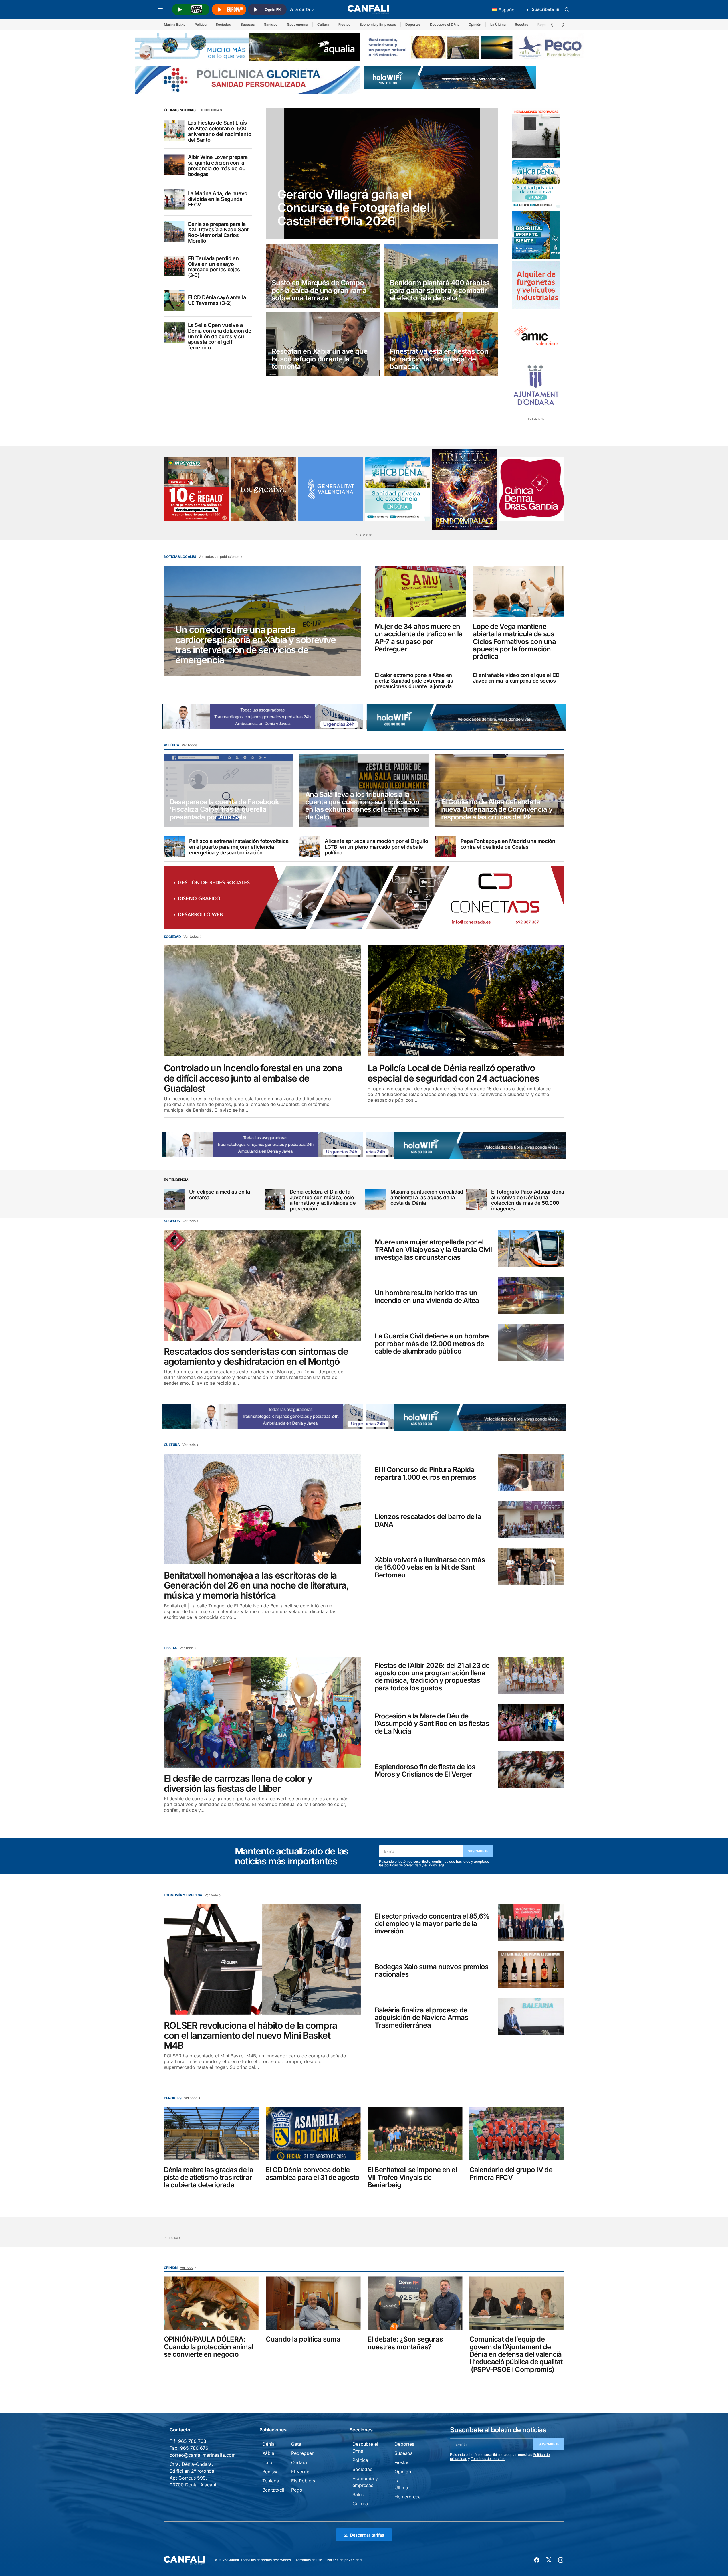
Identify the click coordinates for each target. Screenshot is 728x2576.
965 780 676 (194, 2448)
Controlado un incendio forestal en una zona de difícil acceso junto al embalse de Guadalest (253, 1078)
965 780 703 (192, 2441)
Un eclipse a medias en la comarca (220, 1195)
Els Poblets (303, 2481)
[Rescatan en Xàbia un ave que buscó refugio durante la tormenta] (323, 344)
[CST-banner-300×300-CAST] (331, 489)
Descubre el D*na (445, 24)
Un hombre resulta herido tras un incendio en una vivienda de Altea (427, 1297)
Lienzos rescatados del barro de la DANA (428, 1521)
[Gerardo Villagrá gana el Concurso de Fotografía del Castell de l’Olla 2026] (382, 174)
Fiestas (344, 24)
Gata (296, 2444)
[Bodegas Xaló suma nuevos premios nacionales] (531, 1970)
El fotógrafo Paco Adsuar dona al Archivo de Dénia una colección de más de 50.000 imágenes (528, 1200)
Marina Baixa (175, 24)
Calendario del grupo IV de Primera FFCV (511, 2174)
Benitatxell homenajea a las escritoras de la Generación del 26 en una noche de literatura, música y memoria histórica (256, 1585)
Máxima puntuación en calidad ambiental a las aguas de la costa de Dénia (427, 1197)
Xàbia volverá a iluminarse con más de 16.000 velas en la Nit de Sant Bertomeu (430, 1567)
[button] (160, 9)
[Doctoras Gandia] (532, 489)
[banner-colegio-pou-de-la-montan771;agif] (536, 133)
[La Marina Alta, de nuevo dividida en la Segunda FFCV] (174, 199)
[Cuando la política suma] (313, 2303)
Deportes (413, 24)
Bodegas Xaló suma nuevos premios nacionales (432, 1971)
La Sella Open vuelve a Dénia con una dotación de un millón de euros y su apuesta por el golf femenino (220, 336)
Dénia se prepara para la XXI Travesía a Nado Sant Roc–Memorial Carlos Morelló (218, 233)
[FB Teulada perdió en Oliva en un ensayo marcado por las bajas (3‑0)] (174, 266)
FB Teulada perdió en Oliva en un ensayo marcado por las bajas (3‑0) (214, 267)
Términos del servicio (488, 2459)
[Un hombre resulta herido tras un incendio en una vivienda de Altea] (531, 1296)
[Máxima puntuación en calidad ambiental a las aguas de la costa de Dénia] (376, 1199)
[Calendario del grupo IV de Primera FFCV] (517, 2134)
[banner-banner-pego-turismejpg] (476, 47)
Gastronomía (297, 24)
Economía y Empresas (378, 24)
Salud (358, 2494)
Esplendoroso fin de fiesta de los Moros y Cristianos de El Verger (425, 1771)
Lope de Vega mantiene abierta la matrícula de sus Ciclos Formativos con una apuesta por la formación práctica (514, 642)
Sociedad (224, 24)
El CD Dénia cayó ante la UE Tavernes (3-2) (217, 300)
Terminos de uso (309, 2560)
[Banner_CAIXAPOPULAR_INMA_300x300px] (263, 489)
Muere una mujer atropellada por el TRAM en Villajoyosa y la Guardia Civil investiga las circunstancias (433, 1250)
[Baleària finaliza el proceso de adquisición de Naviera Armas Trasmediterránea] (531, 2017)
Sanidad (271, 24)
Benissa (270, 2472)
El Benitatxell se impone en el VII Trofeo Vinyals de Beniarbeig (412, 2177)
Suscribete (478, 1851)
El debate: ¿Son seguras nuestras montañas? (405, 2343)
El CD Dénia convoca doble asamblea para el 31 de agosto (313, 2174)
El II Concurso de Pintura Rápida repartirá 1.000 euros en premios (426, 1474)
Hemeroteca (408, 2497)
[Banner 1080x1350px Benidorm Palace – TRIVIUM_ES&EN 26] (465, 489)
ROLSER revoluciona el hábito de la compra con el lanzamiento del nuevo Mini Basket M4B (251, 2036)
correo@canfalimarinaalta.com (203, 2455)
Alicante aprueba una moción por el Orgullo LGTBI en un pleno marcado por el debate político (376, 847)
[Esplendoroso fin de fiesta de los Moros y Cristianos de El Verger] (531, 1770)
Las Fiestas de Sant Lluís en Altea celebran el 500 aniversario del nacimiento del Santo (220, 131)
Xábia (268, 2453)
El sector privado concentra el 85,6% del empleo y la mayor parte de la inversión (432, 1924)
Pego (297, 2490)
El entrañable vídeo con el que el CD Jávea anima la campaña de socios (516, 678)
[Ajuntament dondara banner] (536, 386)
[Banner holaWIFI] (450, 77)
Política (201, 24)
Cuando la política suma (303, 2339)
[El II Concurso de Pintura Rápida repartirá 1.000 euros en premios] (531, 1472)
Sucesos (248, 24)
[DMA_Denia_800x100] (247, 47)
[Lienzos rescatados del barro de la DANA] (531, 1519)
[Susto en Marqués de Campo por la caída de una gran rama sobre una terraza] (323, 276)
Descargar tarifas (367, 2535)
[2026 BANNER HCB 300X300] (536, 184)
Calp (267, 2462)
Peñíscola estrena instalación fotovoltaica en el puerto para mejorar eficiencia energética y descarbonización (239, 847)
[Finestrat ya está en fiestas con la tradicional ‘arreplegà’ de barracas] (441, 344)
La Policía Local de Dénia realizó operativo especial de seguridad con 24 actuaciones (454, 1073)
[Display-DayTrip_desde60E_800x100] (263, 716)
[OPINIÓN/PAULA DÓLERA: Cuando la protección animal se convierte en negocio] (211, 2303)
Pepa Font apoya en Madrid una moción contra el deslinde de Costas (508, 844)
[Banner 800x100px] (247, 79)
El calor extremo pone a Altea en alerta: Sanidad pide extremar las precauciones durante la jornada (414, 681)
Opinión (475, 24)
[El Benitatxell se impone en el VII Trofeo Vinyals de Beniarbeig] (415, 2134)
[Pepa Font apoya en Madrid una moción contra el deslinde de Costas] (446, 846)
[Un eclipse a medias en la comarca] (174, 1199)
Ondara (299, 2462)
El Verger (301, 2472)
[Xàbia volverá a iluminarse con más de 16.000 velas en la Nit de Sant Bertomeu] (531, 1566)
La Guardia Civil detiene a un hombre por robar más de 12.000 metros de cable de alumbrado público (432, 1344)
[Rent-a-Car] (536, 285)
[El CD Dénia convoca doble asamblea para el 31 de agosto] (313, 2134)
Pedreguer (302, 2453)
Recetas (522, 24)
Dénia (268, 2444)
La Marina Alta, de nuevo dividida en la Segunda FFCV (218, 199)
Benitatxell (273, 2490)
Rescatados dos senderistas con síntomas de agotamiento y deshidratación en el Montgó (256, 1356)
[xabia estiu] (536, 235)
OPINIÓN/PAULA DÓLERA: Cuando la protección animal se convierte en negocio (209, 2347)
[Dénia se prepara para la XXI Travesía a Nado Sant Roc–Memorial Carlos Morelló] (174, 232)
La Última (498, 24)
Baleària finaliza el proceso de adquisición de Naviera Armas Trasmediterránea (421, 2018)
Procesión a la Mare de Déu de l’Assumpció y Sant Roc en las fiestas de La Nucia (432, 1724)
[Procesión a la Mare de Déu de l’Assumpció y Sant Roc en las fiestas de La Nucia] (531, 1723)
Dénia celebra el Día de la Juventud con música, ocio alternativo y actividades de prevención (323, 1200)
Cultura (323, 24)
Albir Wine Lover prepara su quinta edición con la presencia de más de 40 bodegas (218, 166)
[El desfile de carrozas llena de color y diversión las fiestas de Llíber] (262, 1712)
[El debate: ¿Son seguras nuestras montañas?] (415, 2303)
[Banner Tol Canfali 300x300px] (196, 489)
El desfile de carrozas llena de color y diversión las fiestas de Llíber (238, 1783)
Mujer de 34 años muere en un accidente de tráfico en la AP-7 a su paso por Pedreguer (419, 638)
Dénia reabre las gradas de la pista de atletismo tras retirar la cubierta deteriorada (209, 2177)
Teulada (271, 2481)
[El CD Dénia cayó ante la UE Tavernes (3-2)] (174, 300)
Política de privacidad (344, 2560)
